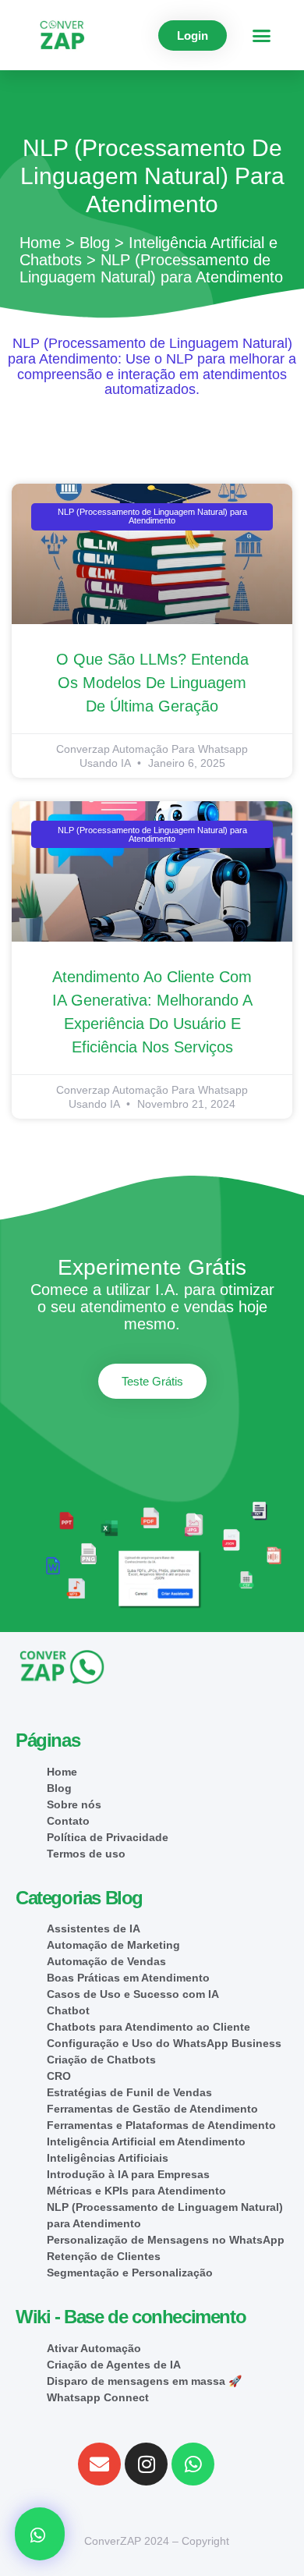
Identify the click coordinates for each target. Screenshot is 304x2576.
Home (40, 243)
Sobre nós (74, 1804)
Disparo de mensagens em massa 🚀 (144, 2381)
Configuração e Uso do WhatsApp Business (164, 2043)
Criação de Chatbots (101, 2060)
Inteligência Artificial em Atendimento (146, 2141)
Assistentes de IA (94, 1928)
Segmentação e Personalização (130, 2273)
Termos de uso (86, 1854)
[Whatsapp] (193, 2464)
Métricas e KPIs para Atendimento (136, 2191)
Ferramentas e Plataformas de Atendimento (161, 2125)
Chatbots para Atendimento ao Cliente (148, 2027)
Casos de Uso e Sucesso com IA (133, 1994)
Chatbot (68, 2010)
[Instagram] (146, 2464)
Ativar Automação (94, 2348)
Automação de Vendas (106, 1961)
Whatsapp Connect (98, 2397)
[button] (262, 35)
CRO (59, 2076)
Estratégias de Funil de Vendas (129, 2092)
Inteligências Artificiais (108, 2158)
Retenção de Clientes (104, 2256)
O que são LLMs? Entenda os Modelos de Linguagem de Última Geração (152, 683)
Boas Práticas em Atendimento (128, 1978)
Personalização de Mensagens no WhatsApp (166, 2240)
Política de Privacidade (108, 1837)
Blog (95, 243)
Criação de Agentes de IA (114, 2365)
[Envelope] (99, 2464)
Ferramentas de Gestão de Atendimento (152, 2109)
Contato (68, 1821)
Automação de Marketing (113, 1945)
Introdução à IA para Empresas (128, 2174)
